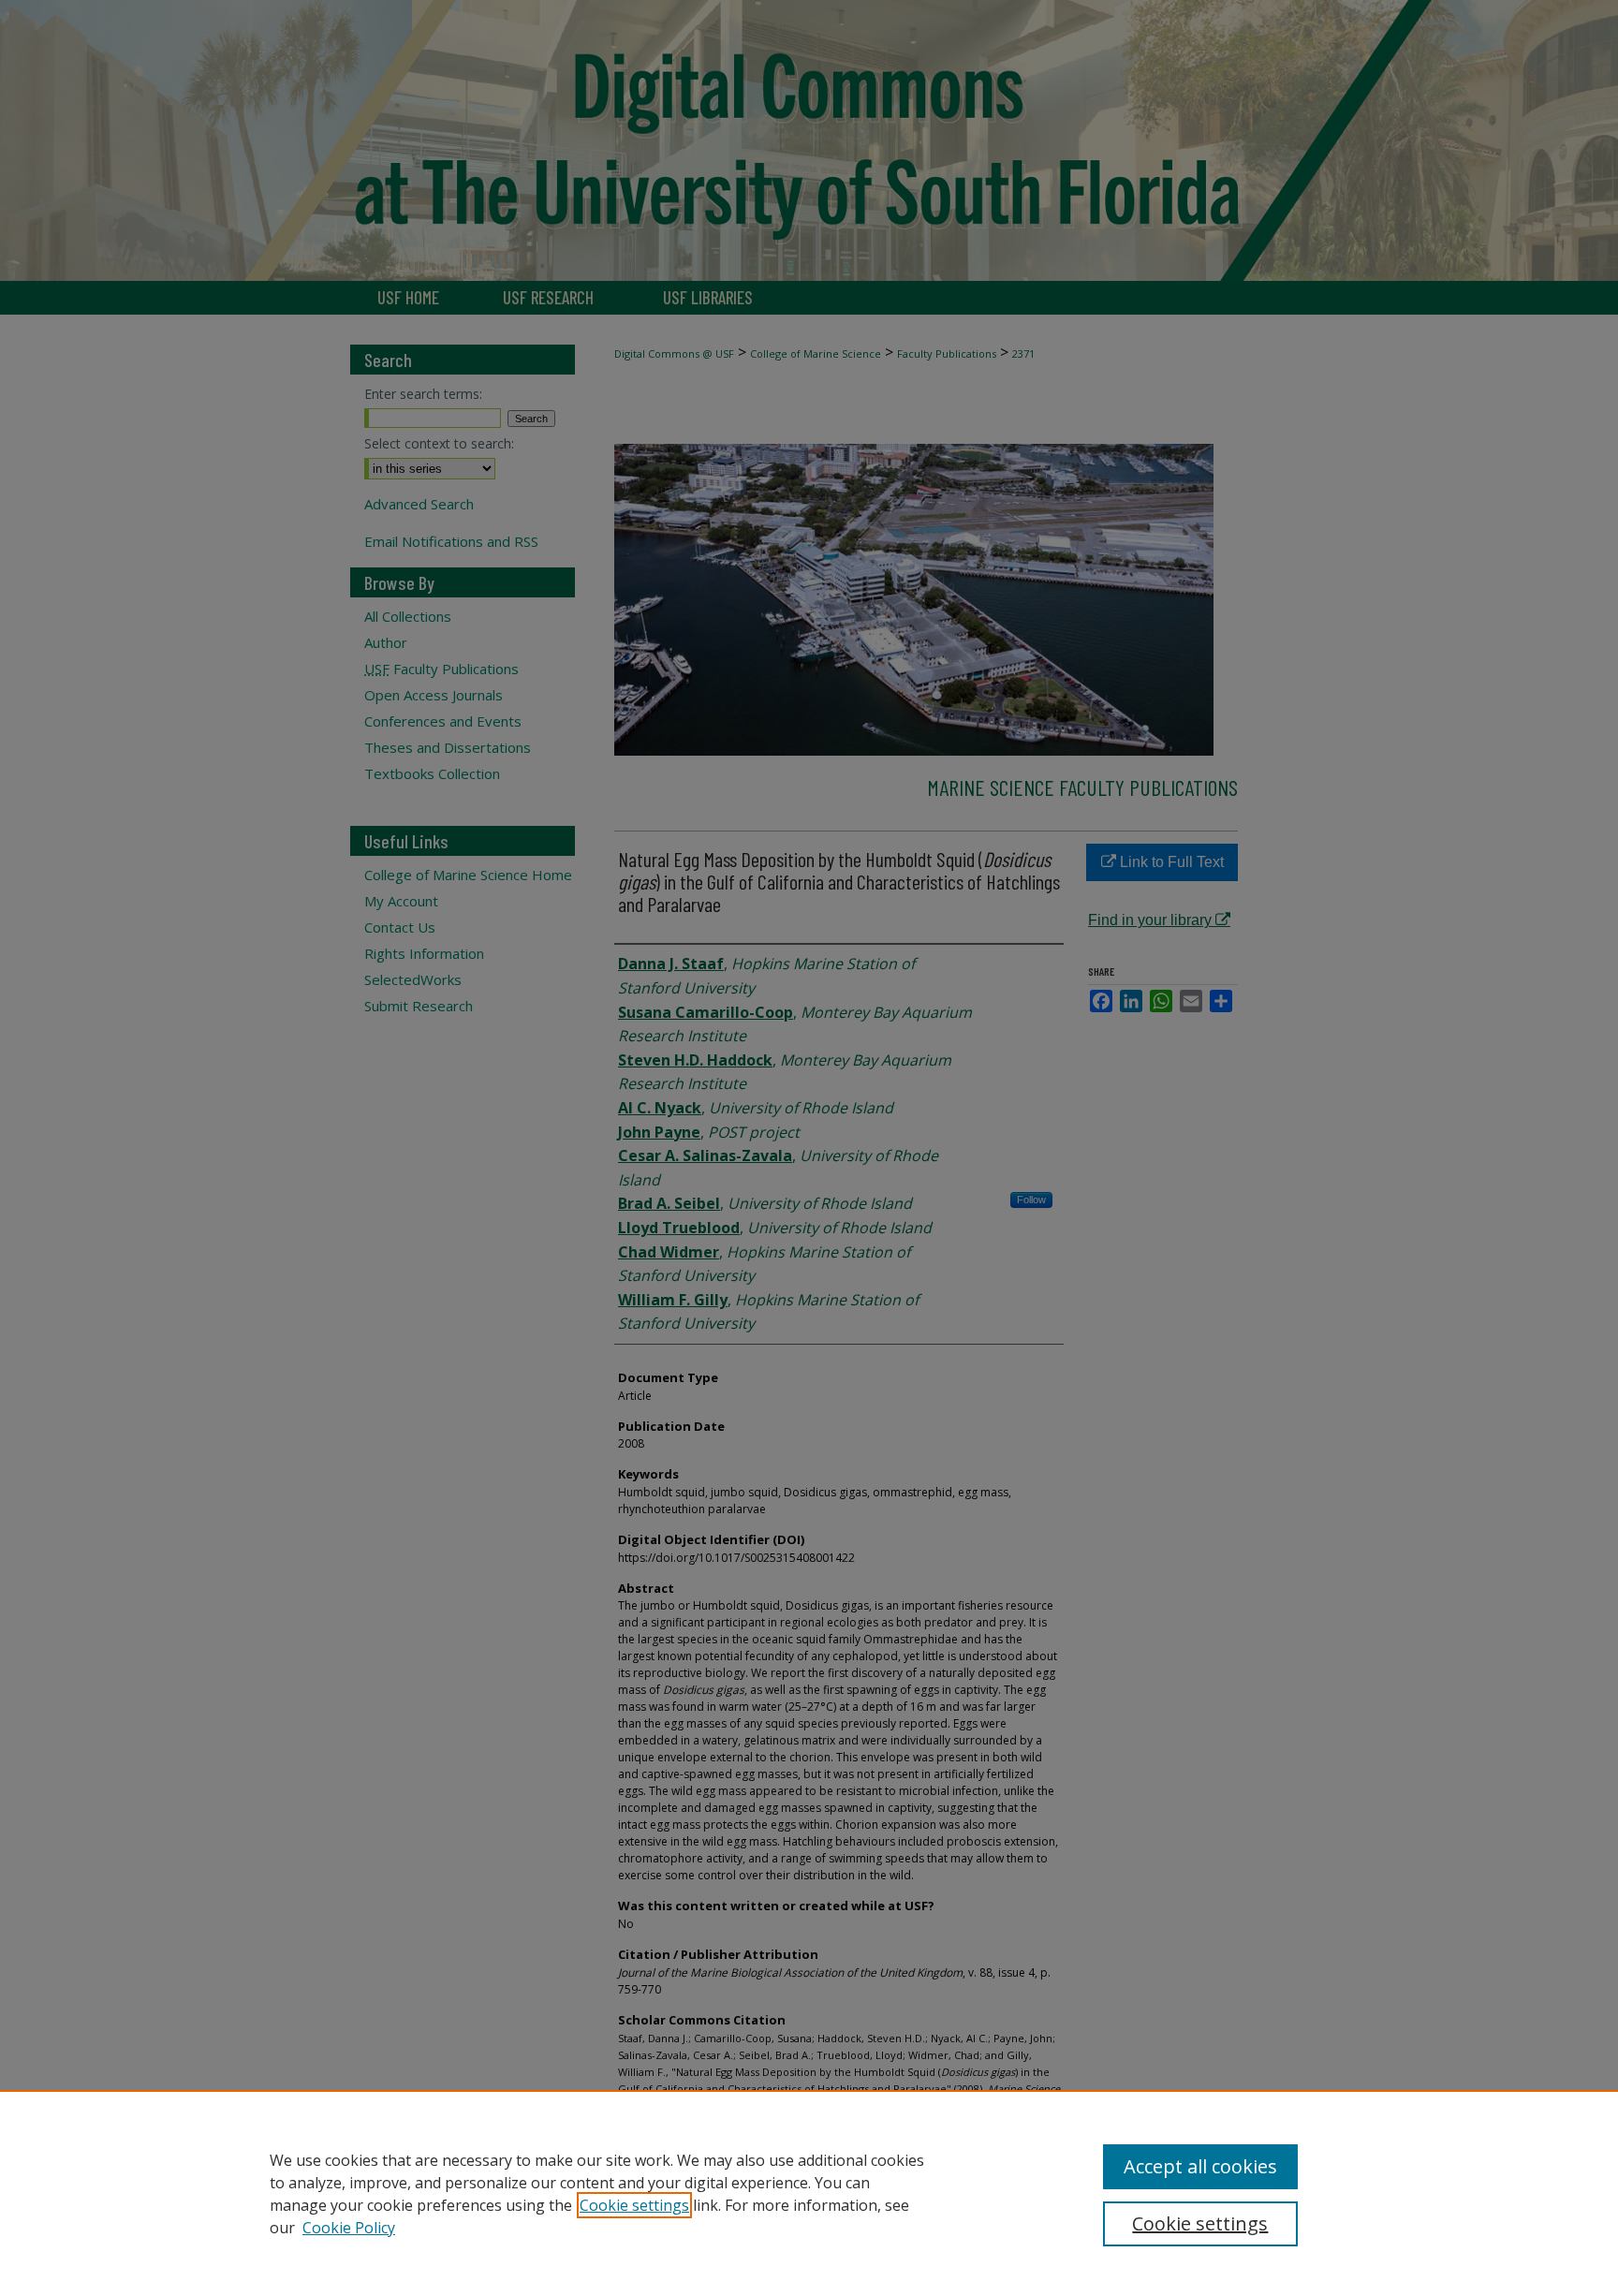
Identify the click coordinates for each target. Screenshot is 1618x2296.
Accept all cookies (1200, 2166)
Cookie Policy (349, 2228)
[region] (809, 2193)
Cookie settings (634, 2205)
